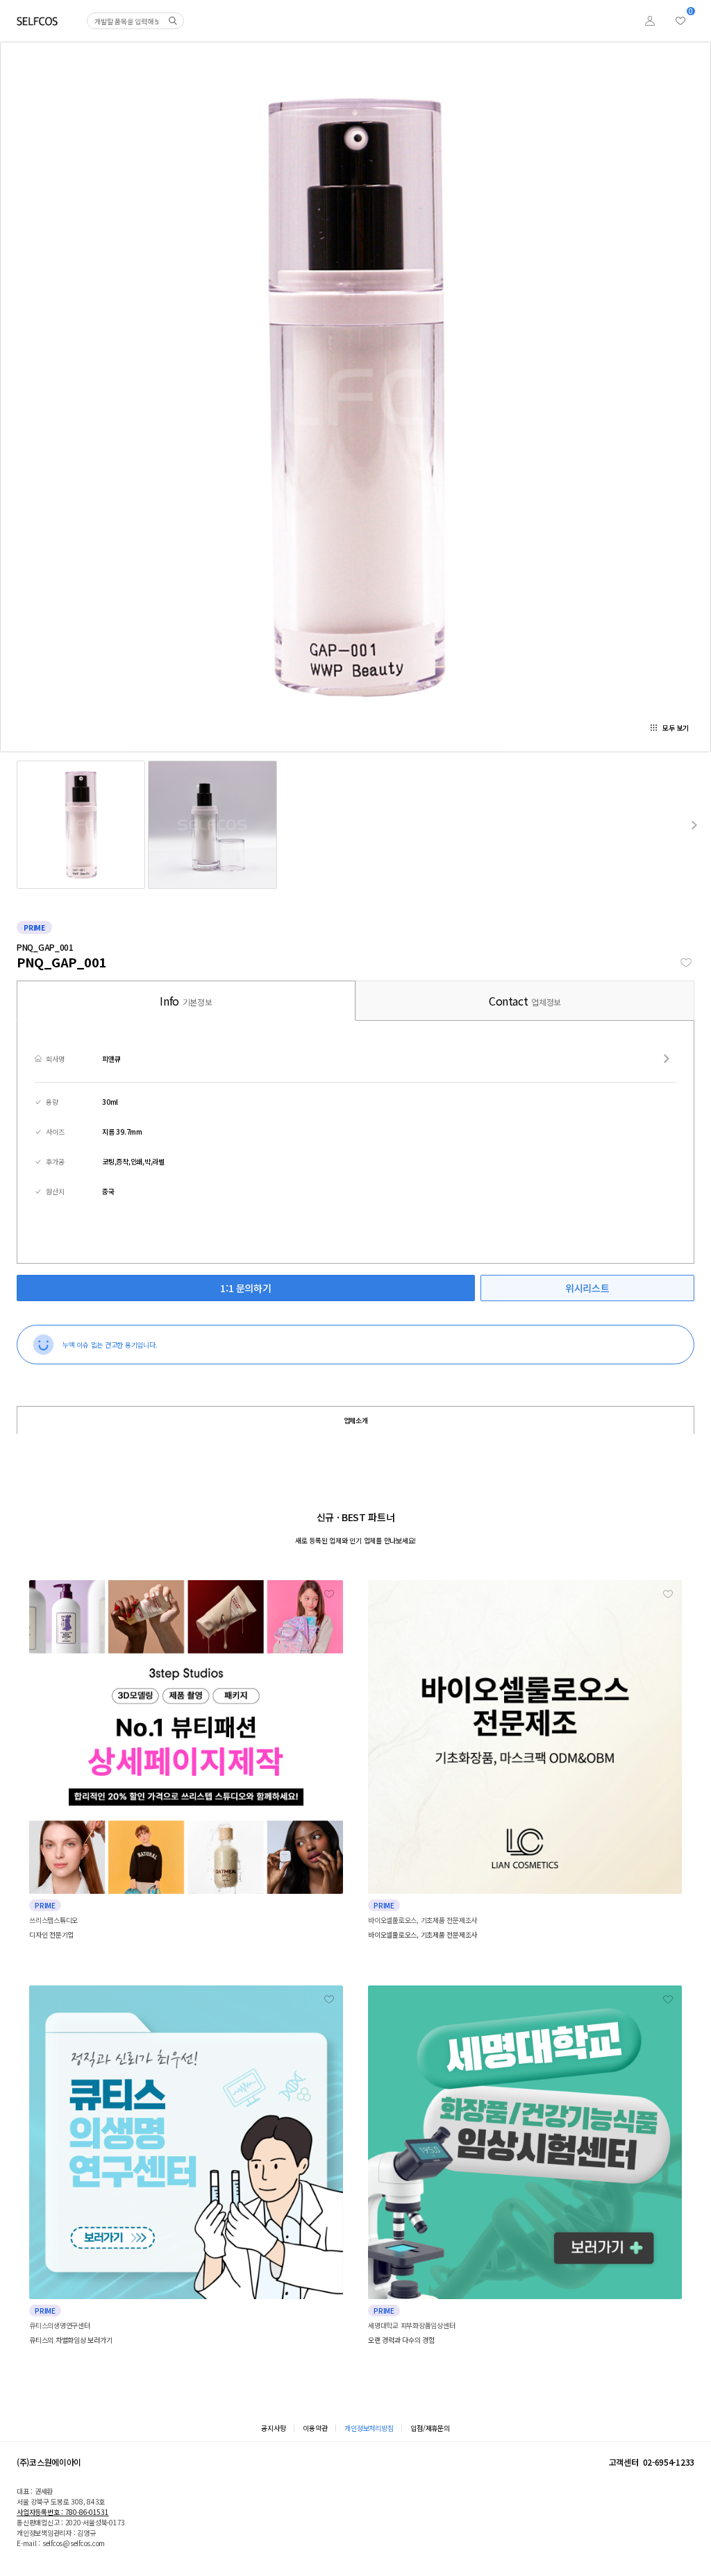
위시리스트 (587, 1288)
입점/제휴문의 (430, 2428)
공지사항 (273, 2428)
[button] (694, 825)
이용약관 (315, 2428)
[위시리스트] (680, 21)
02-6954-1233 (669, 2462)
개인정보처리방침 (369, 2428)
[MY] (650, 21)
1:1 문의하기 (245, 1288)
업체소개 (356, 1420)
